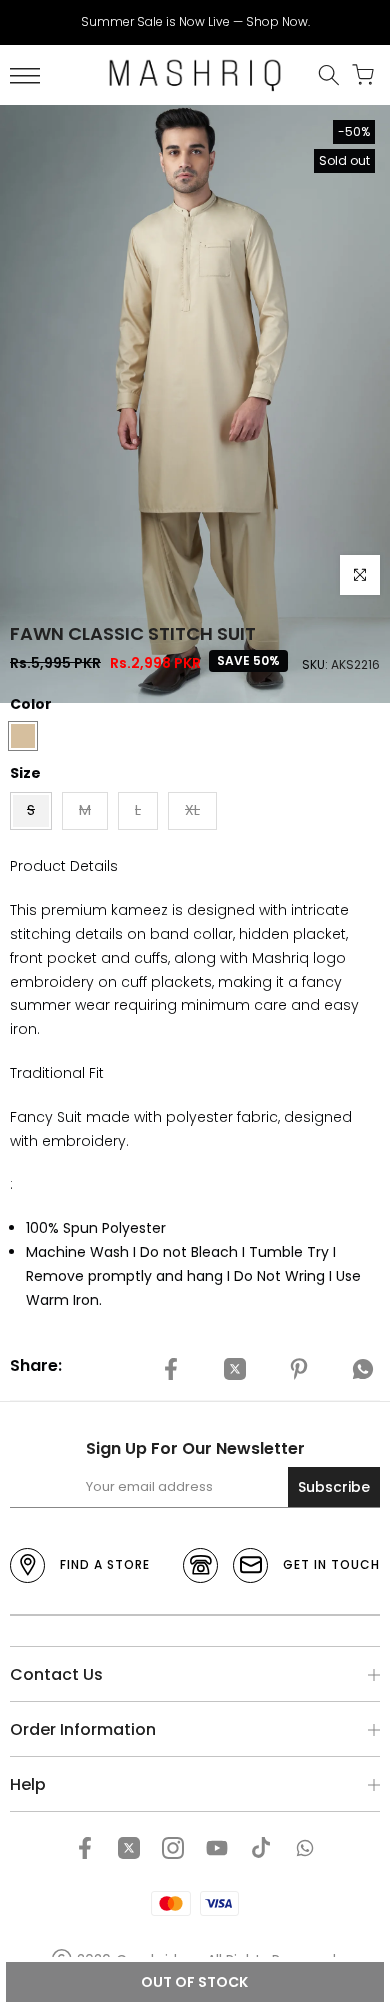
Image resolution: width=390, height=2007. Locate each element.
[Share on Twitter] (235, 1369)
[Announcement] (195, 22)
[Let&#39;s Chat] (305, 1848)
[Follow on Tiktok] (261, 1848)
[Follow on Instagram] (173, 1848)
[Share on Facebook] (171, 1369)
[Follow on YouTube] (217, 1848)
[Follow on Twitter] (129, 1848)
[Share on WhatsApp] (363, 1369)
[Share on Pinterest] (299, 1369)
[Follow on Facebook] (85, 1848)
